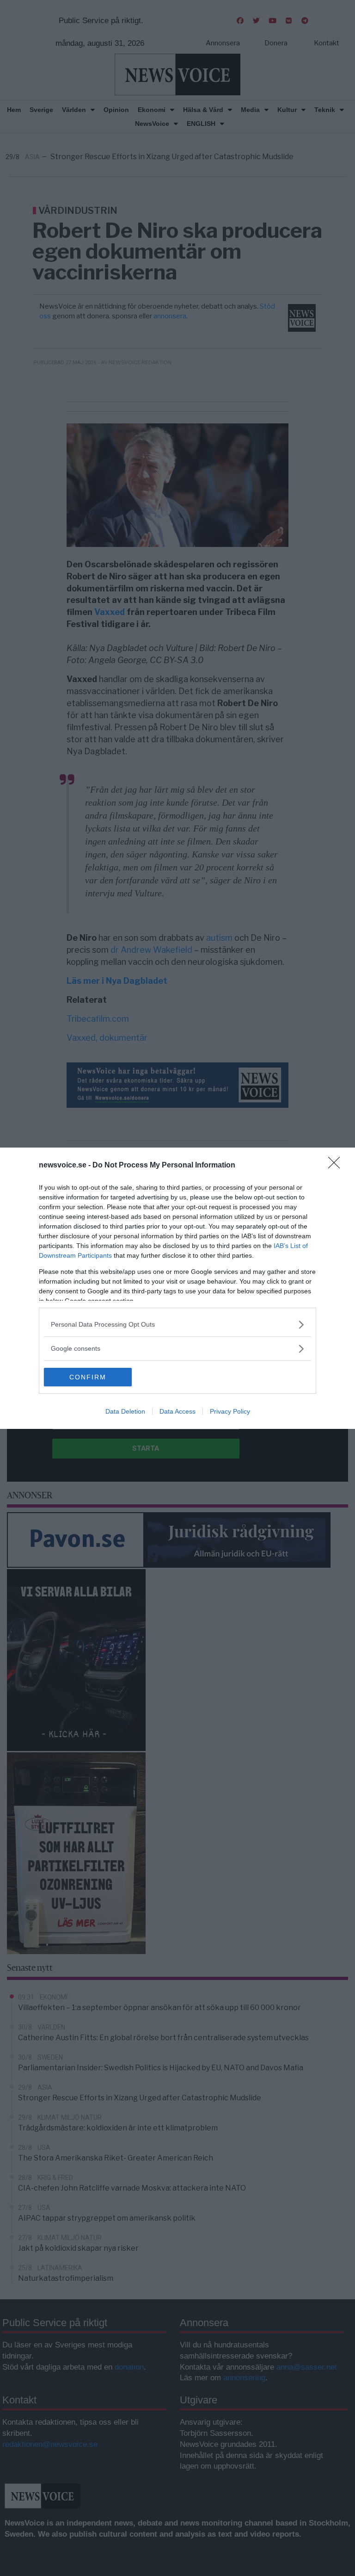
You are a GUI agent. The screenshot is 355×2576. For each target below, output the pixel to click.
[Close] (337, 1166)
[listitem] (177, 1325)
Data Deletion (125, 1411)
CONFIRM (88, 1377)
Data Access (177, 1411)
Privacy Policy (230, 1411)
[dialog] (177, 1288)
